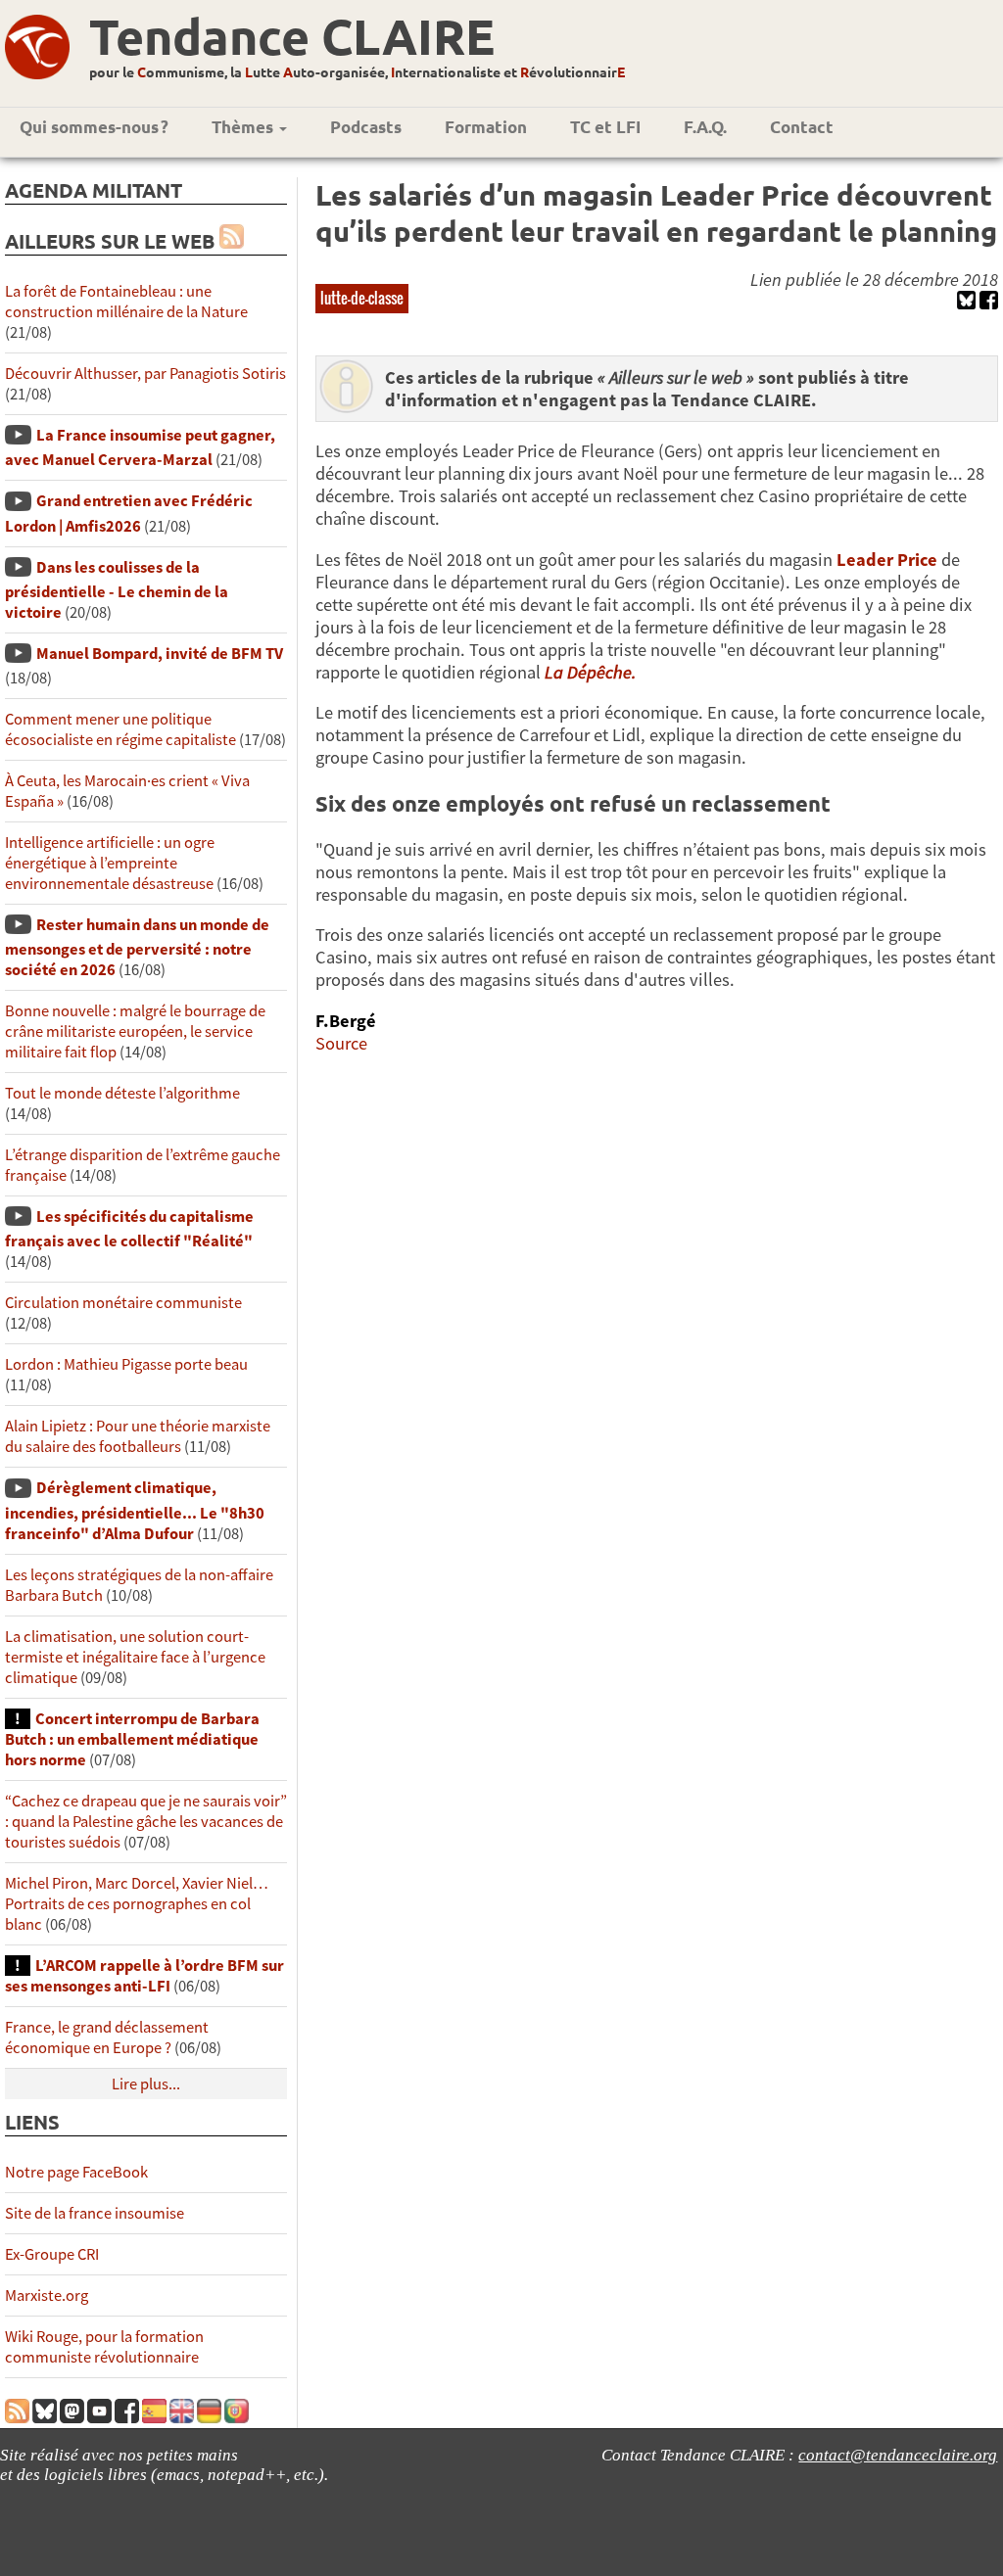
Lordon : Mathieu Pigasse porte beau (126, 1364)
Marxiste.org (47, 2295)
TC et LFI (605, 127)
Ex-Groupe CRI (52, 2254)
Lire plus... (146, 2084)
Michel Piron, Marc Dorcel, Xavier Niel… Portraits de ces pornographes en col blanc (137, 1904)
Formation (486, 127)
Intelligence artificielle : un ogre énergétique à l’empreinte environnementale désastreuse (110, 863)
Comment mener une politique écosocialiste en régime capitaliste (120, 729)
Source (341, 1043)
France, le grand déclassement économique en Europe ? (107, 2037)
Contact (802, 127)
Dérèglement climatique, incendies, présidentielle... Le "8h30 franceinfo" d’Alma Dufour (135, 1510)
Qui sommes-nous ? (94, 127)
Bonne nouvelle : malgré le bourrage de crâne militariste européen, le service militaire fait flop (135, 1031)
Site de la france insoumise (95, 2213)
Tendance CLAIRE (292, 36)
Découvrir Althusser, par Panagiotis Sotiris (145, 374)
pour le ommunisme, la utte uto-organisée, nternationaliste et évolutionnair (357, 71)
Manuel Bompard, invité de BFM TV (160, 654)
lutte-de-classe (362, 298)
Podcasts (366, 127)
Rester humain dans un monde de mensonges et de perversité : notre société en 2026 (137, 947)
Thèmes (244, 127)
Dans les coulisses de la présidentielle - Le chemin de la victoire (117, 590)
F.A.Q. (705, 127)
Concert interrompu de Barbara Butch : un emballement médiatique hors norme (132, 1739)
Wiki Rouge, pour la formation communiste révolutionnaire (104, 2347)
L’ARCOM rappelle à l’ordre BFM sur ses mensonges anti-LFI (144, 1976)
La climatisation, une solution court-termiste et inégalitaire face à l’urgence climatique (135, 1657)
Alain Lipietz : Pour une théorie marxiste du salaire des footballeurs (138, 1436)
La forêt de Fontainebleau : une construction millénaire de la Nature (126, 302)
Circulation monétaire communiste (123, 1303)
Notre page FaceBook (76, 2172)
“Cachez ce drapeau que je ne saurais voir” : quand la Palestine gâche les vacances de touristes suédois (146, 1822)
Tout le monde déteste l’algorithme (122, 1093)
